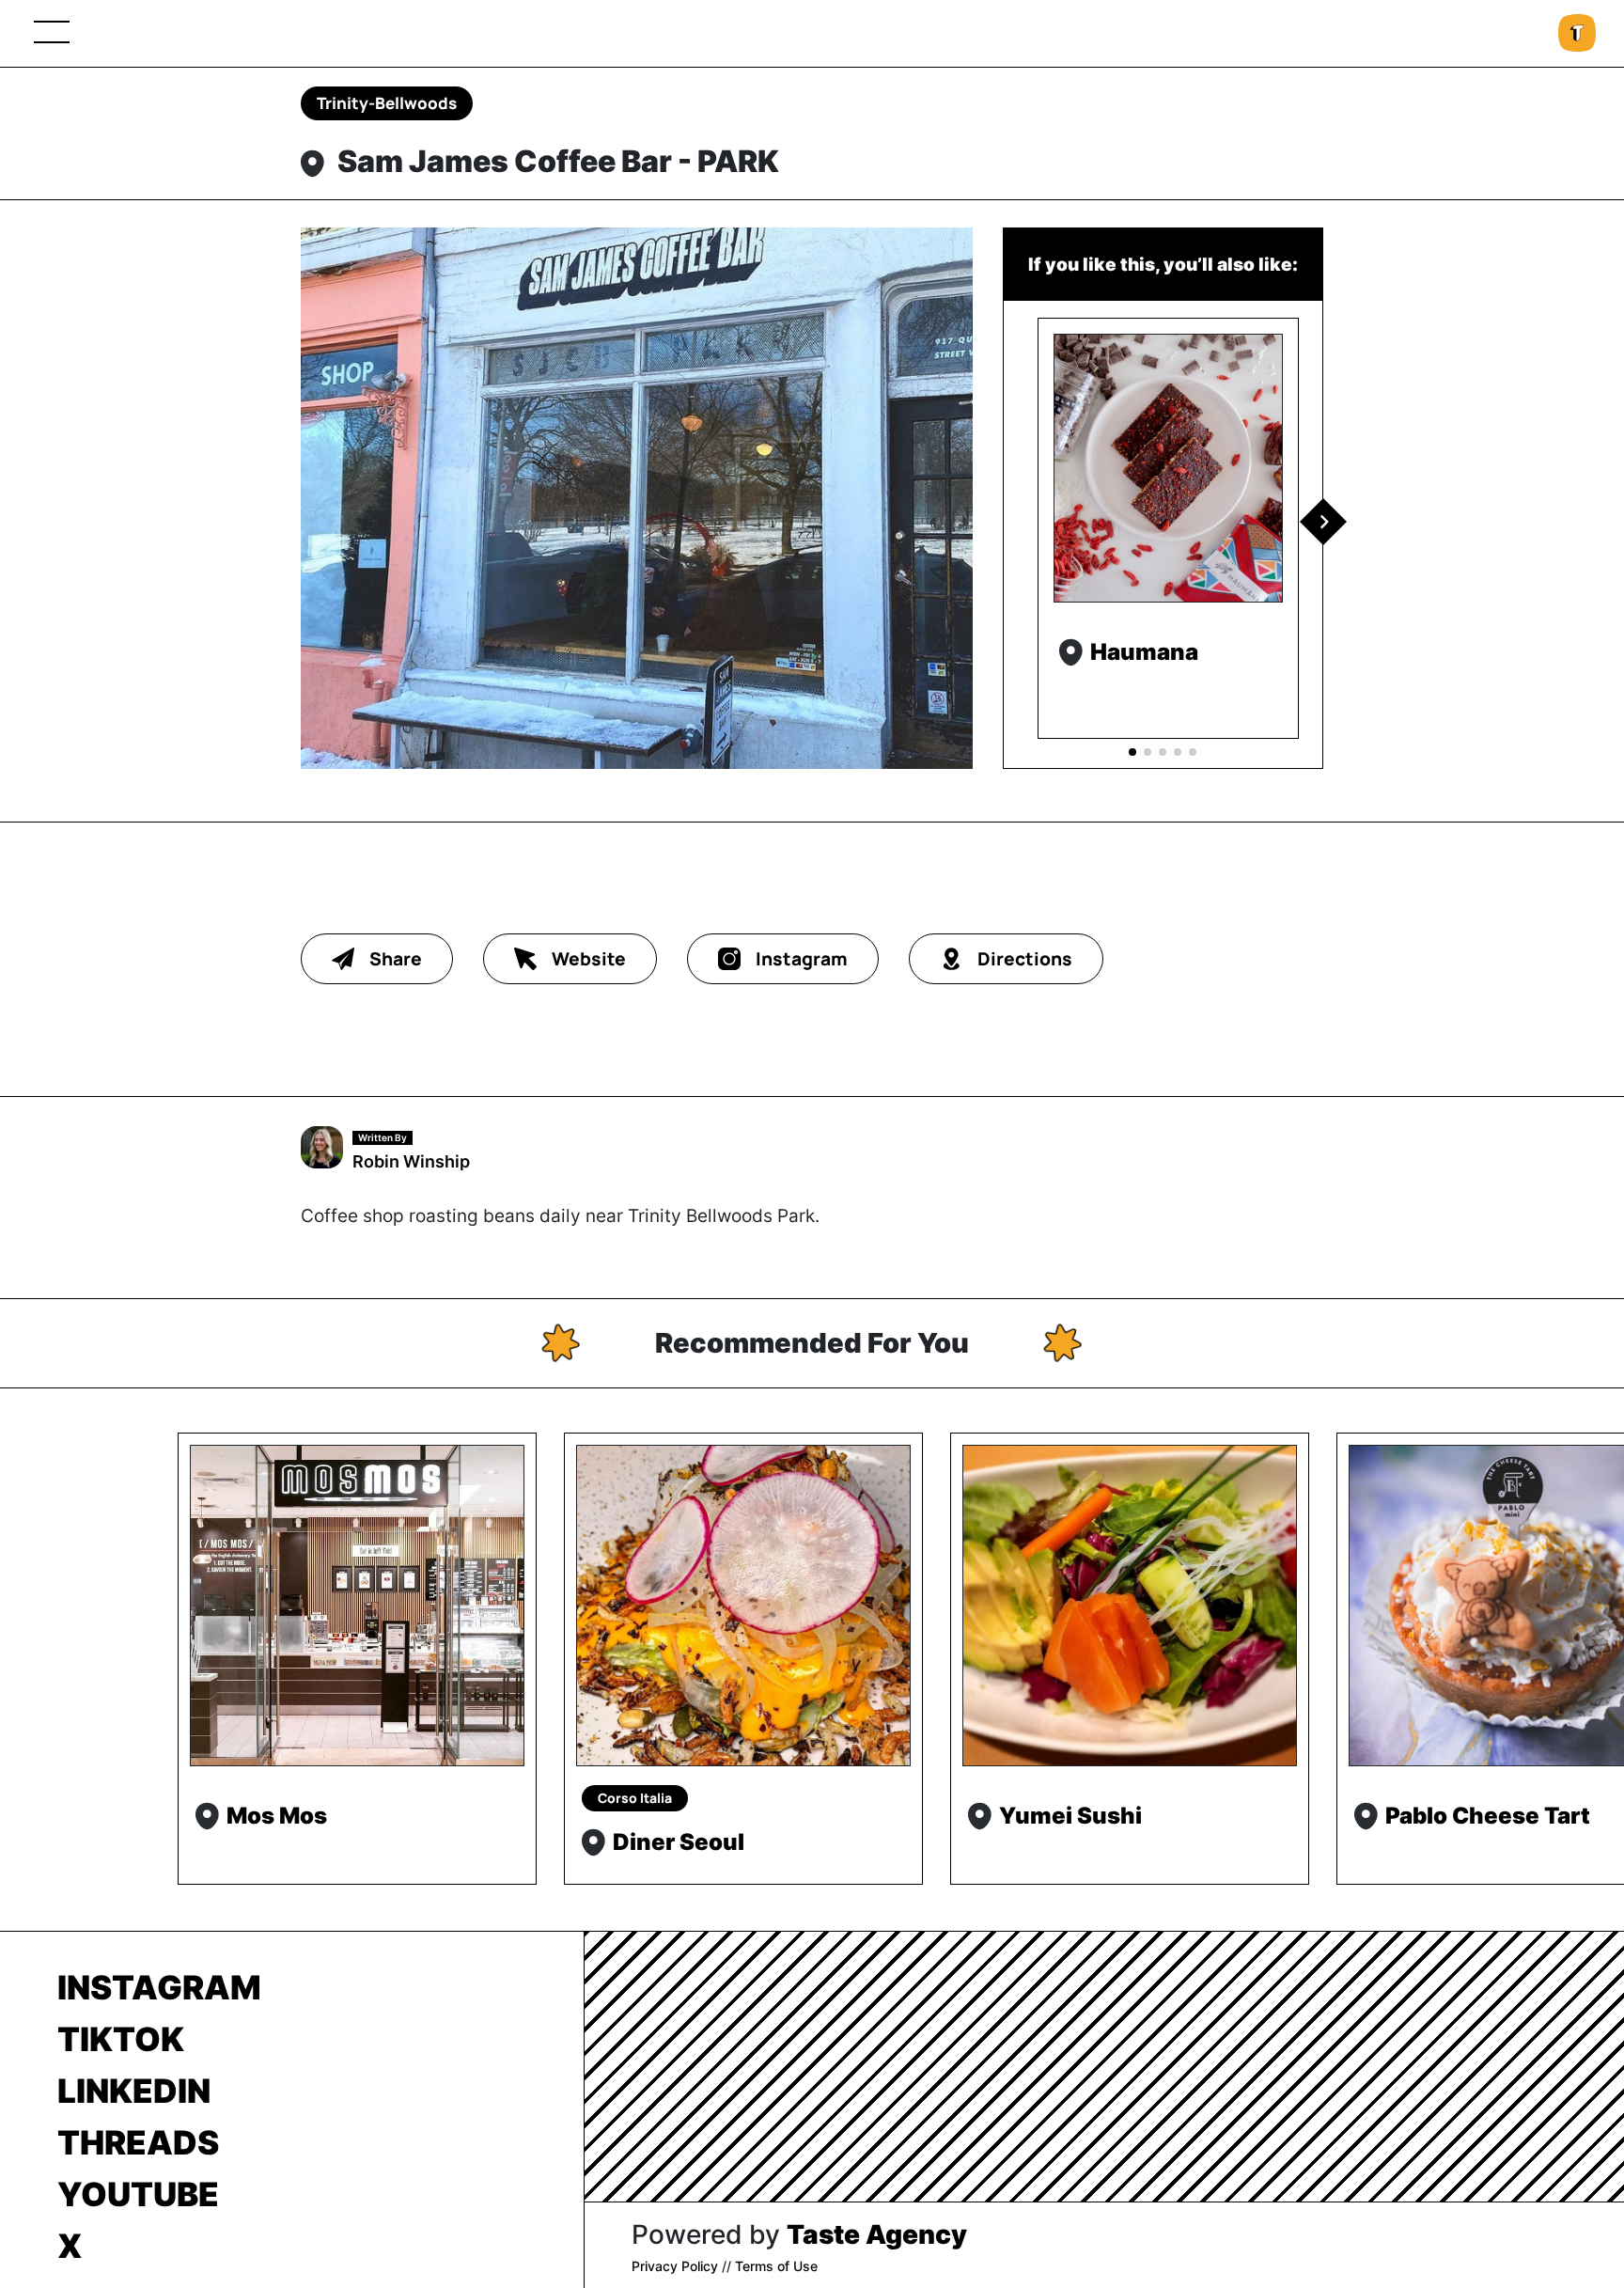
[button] (1323, 522)
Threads (138, 2142)
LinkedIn (134, 2091)
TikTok (121, 2039)
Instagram (159, 1987)
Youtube (138, 2194)
